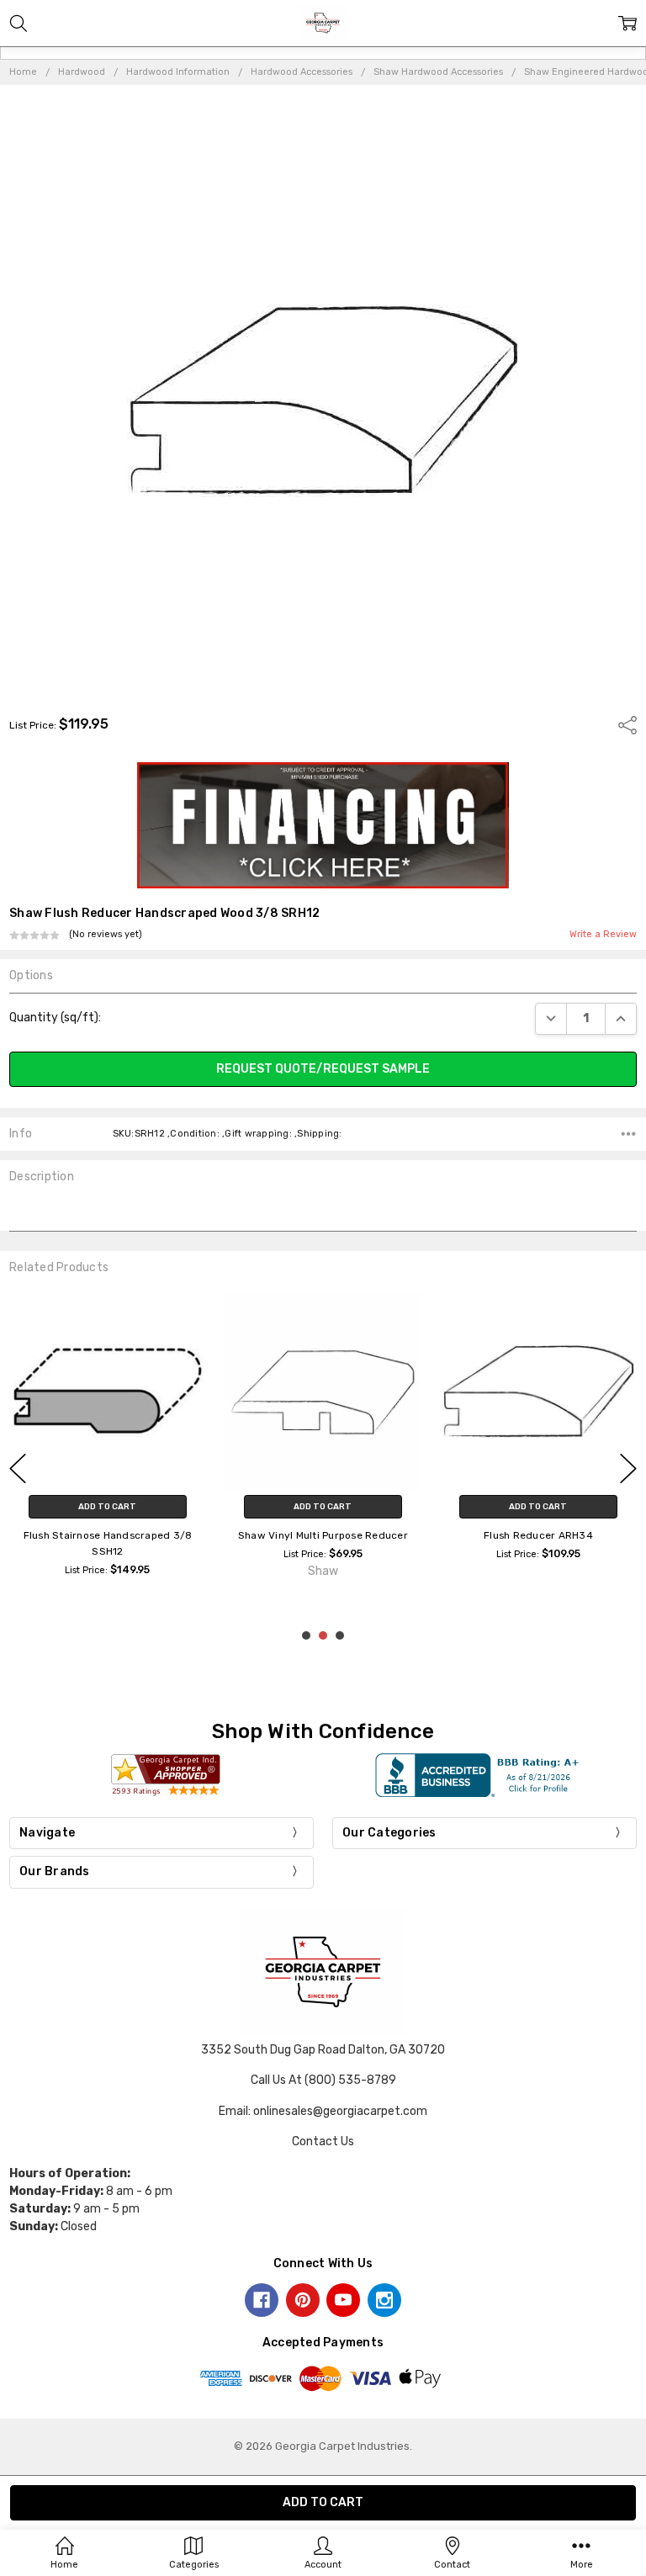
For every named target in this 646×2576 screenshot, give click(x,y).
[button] (323, 825)
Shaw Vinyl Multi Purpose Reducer (323, 1535)
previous (18, 1469)
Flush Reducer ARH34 (538, 1535)
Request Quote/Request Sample (323, 1069)
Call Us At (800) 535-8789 (323, 2080)
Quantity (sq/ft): (55, 1018)
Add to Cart (107, 1507)
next (628, 1469)
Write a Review (603, 935)
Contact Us (323, 2141)
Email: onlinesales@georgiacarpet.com (323, 2111)
